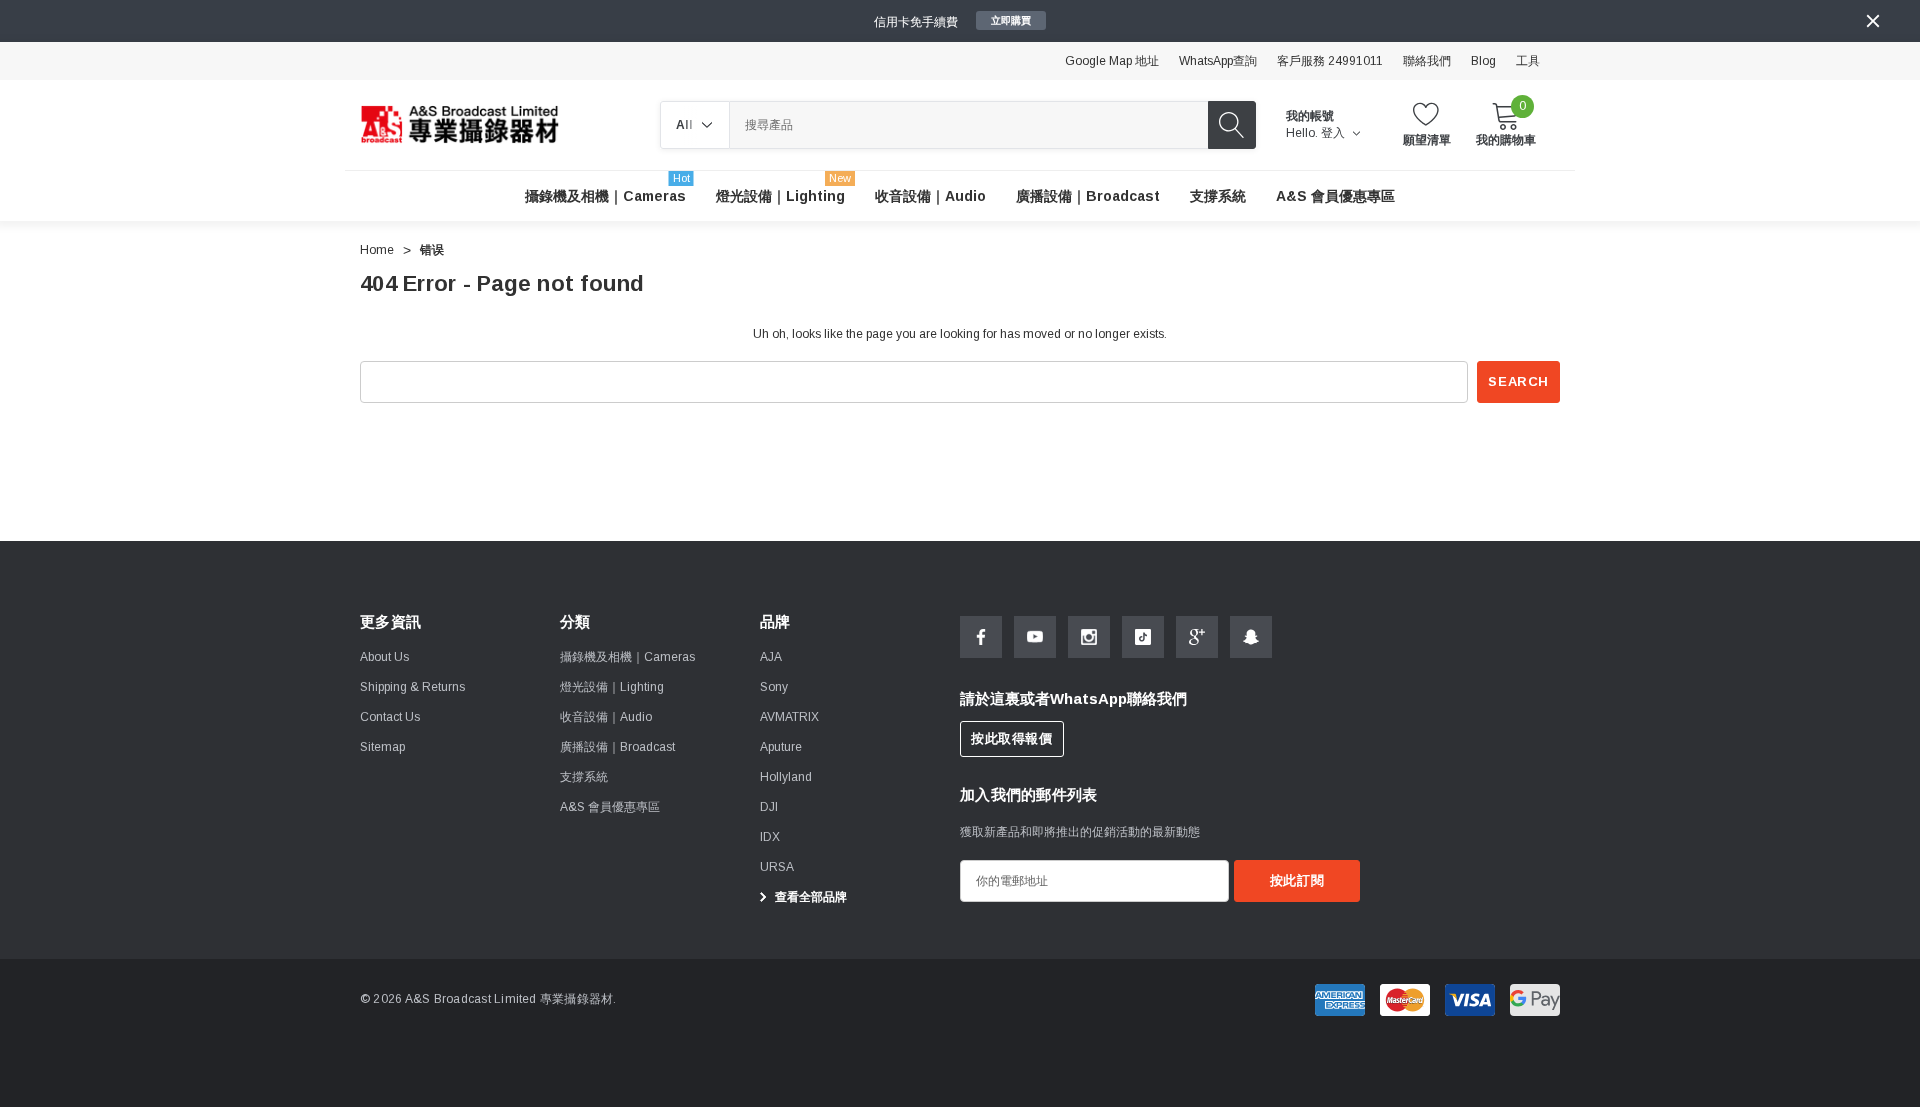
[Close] (1873, 21)
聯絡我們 (1427, 61)
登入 (1334, 133)
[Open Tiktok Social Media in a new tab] (1143, 637)
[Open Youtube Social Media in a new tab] (1035, 637)
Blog (1483, 61)
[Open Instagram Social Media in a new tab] (1089, 637)
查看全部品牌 (809, 897)
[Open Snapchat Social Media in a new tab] (1251, 637)
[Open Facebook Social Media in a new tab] (981, 637)
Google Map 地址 (1112, 61)
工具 (1528, 61)
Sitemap (382, 747)
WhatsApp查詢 (1218, 61)
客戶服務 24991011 (1330, 61)
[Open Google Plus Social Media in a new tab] (1197, 637)
